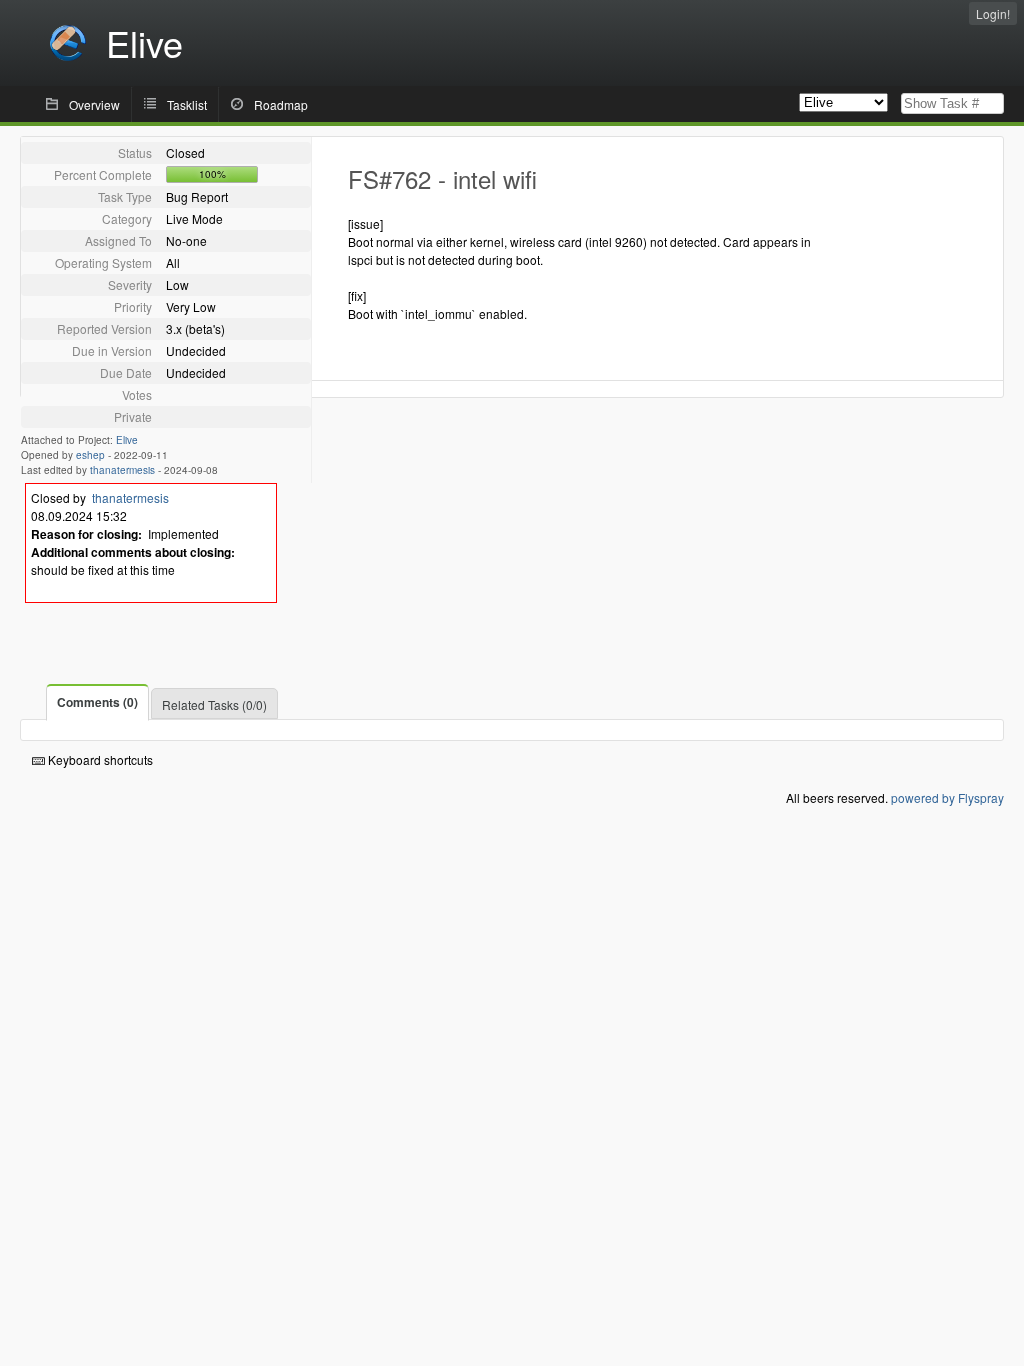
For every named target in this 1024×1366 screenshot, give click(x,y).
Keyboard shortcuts (99, 759)
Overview (94, 104)
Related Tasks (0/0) (214, 704)
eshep (90, 455)
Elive (127, 440)
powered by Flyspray (947, 797)
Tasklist (187, 104)
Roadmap (281, 104)
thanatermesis (122, 470)
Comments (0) (97, 702)
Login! (993, 13)
